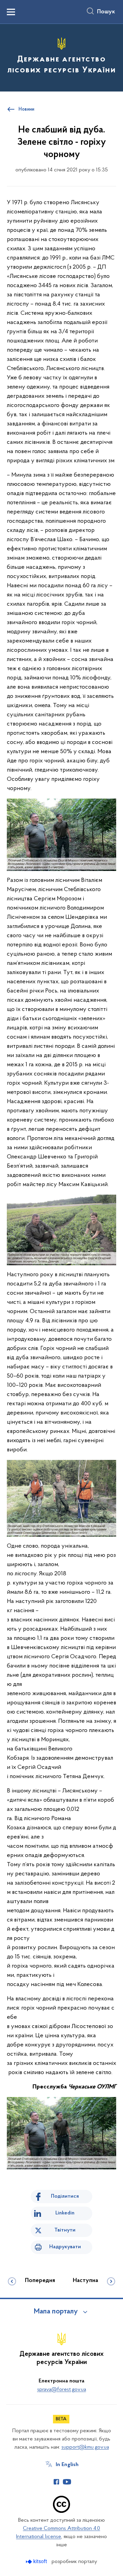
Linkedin (65, 2213)
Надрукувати (65, 2247)
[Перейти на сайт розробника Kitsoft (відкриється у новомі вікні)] (37, 2561)
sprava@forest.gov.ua (62, 2390)
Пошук (106, 12)
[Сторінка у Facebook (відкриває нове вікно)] (56, 2482)
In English (67, 2465)
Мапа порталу (56, 2312)
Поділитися (65, 2196)
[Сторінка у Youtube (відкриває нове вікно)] (67, 2482)
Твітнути (65, 2230)
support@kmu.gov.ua (85, 2447)
